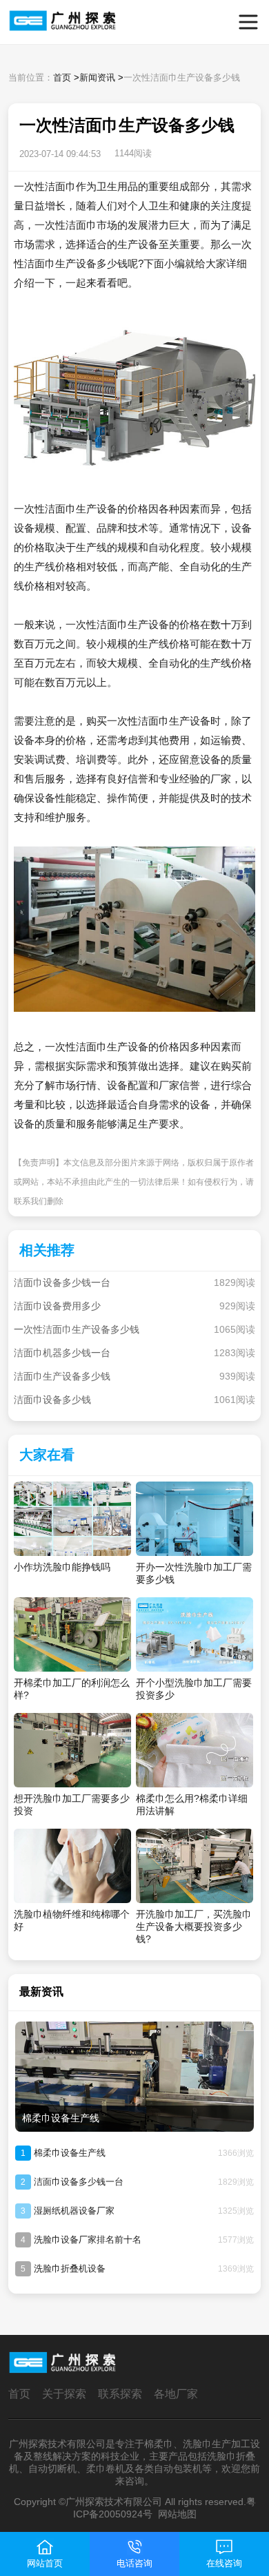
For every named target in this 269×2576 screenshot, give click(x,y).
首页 (62, 77)
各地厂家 (176, 2394)
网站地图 (177, 2514)
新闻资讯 (97, 77)
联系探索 (120, 2394)
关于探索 (64, 2394)
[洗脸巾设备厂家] (33, 22)
